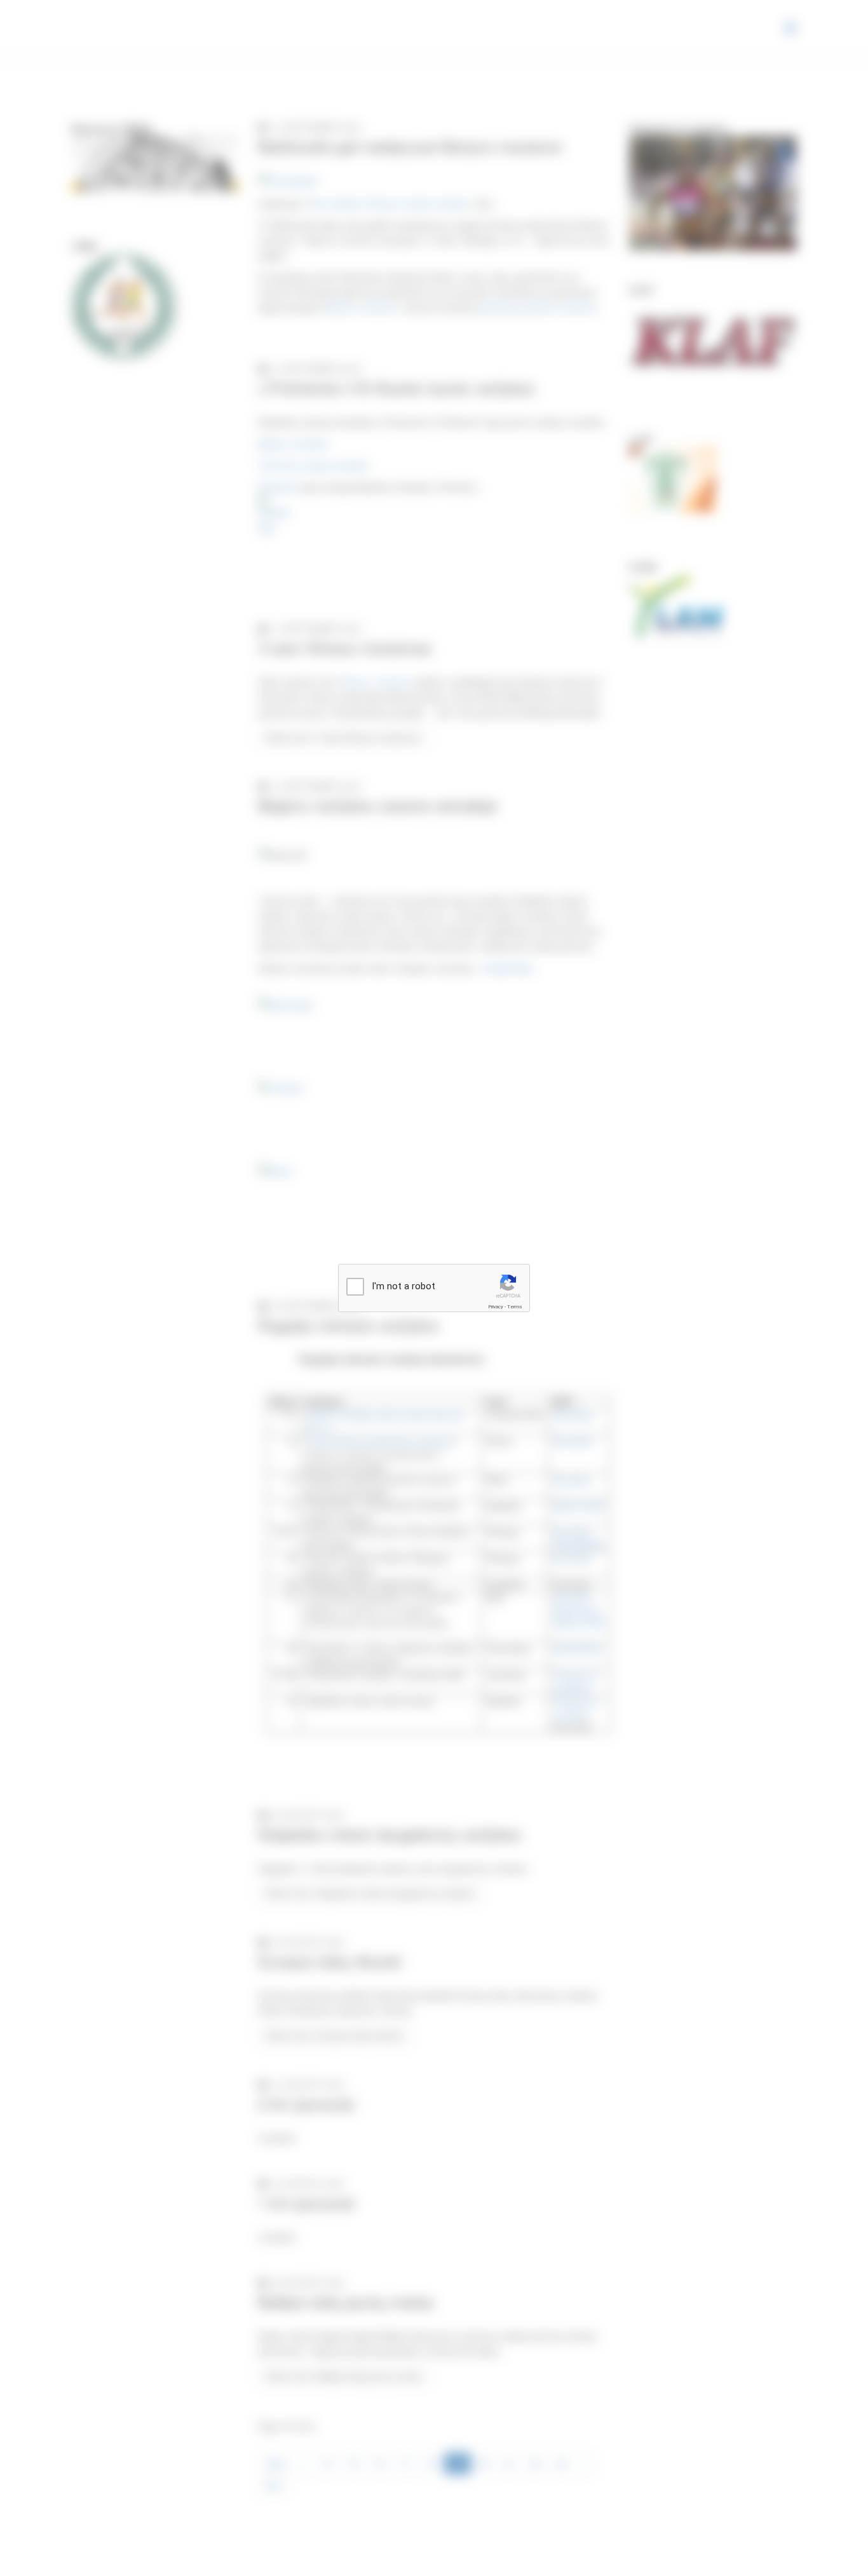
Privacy (496, 1307)
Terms (515, 1307)
